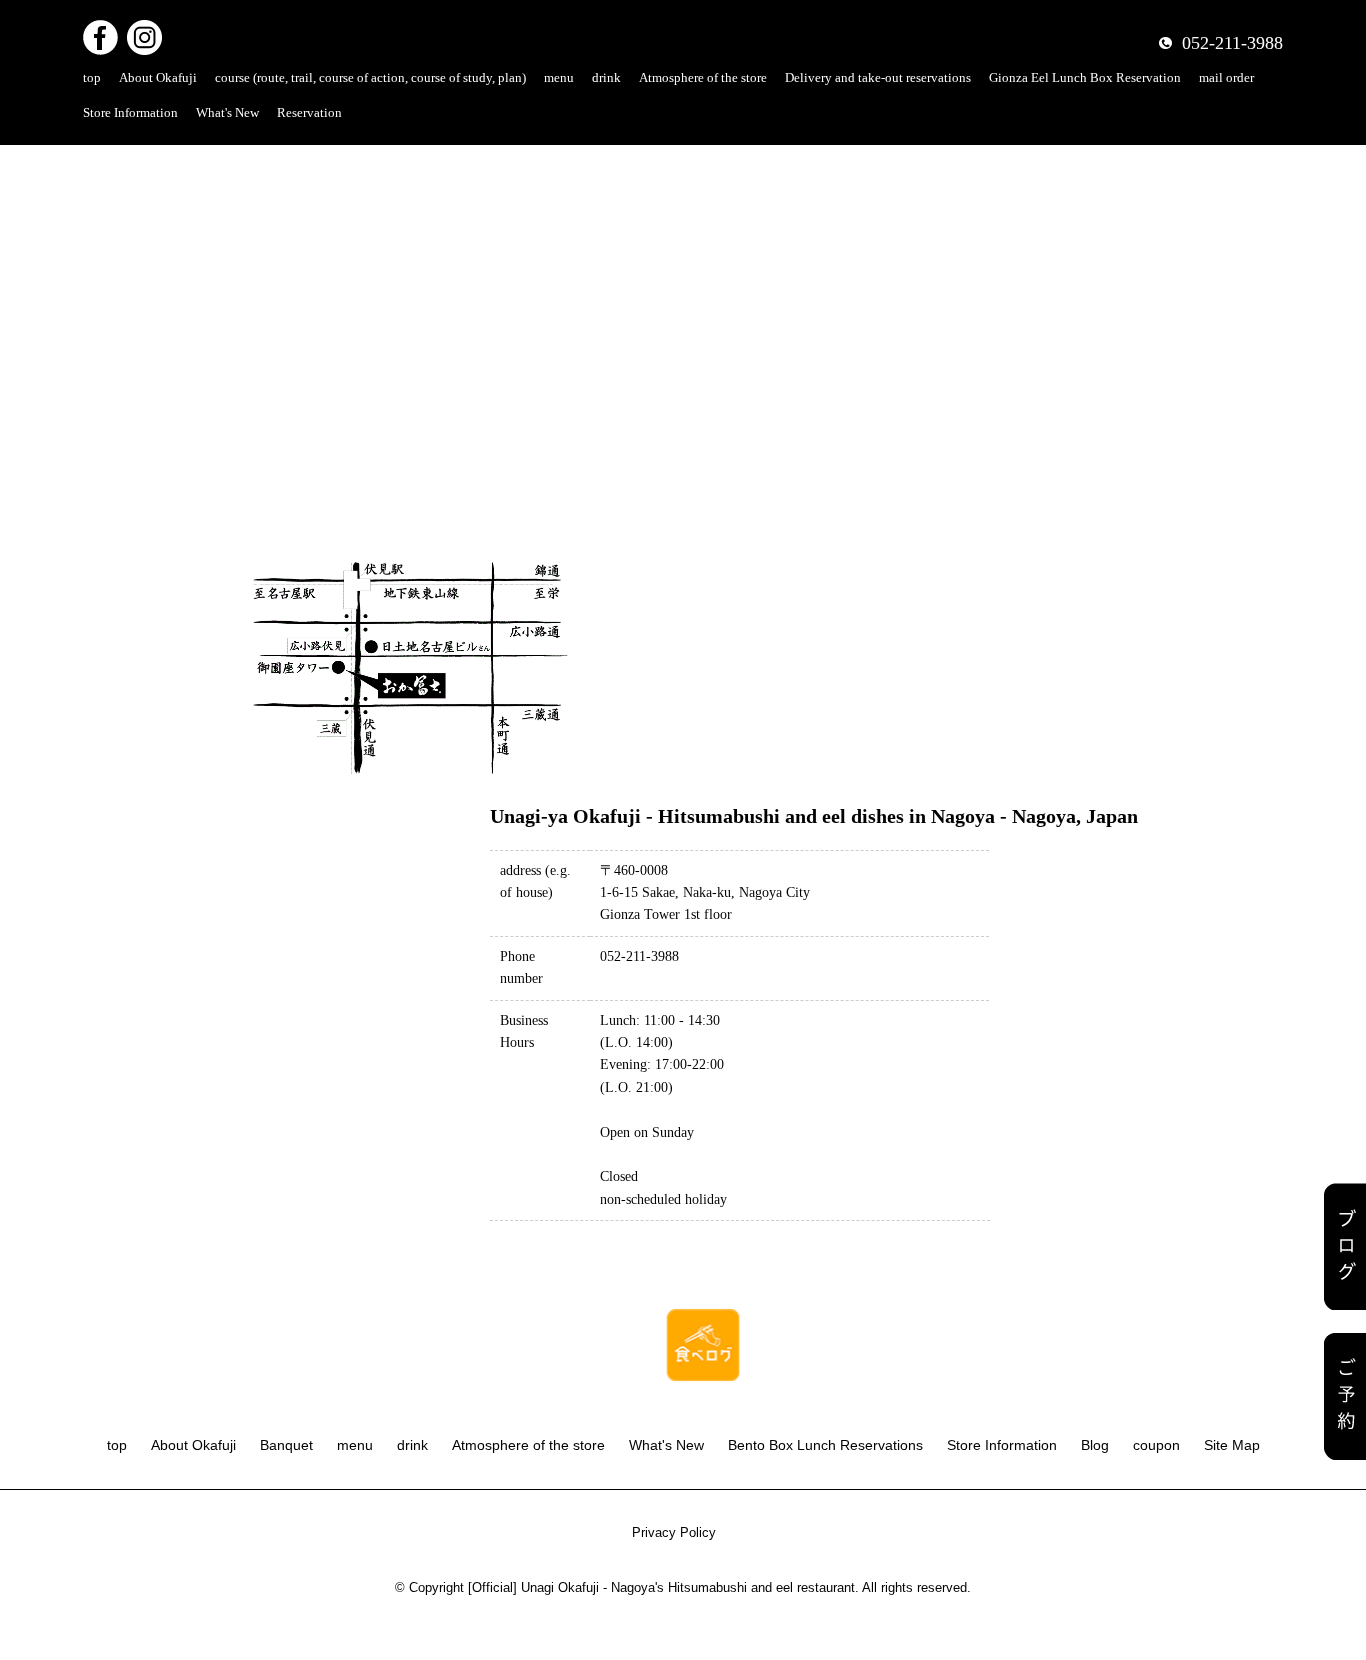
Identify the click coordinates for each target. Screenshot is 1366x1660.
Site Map (1232, 1445)
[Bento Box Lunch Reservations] (1345, 1396)
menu (559, 77)
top (92, 77)
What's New (227, 112)
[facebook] (100, 32)
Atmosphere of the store (703, 77)
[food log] (703, 1318)
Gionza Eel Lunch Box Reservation (1085, 77)
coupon (1156, 1445)
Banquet (286, 1445)
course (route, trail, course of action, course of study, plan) (370, 77)
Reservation (309, 112)
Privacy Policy (674, 1532)
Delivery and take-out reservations (878, 77)
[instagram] (144, 32)
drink (606, 77)
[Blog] (1345, 1246)
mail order (1226, 77)
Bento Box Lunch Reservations (825, 1445)
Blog (1095, 1445)
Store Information (130, 112)
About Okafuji (158, 77)
